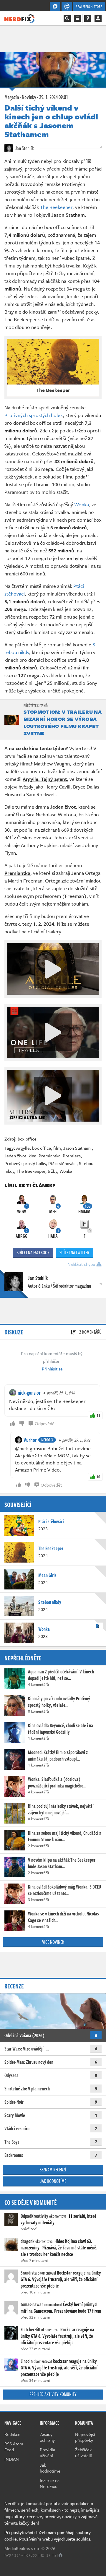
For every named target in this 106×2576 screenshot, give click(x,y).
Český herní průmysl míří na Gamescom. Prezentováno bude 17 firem (61, 2308)
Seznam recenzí (53, 2170)
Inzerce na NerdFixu (50, 2483)
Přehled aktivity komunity (53, 2394)
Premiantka (49, 1156)
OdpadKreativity (34, 2216)
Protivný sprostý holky (25, 1163)
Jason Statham (78, 1148)
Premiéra (72, 1156)
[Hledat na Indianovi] (67, 18)
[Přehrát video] (53, 969)
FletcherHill (30, 2330)
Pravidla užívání (47, 2452)
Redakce (12, 2434)
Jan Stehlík (24, 148)
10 (98, 1477)
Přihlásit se (52, 1369)
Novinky (29, 97)
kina (32, 1156)
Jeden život (15, 1156)
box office (27, 1139)
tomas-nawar (32, 2304)
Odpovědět (45, 1423)
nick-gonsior (29, 1393)
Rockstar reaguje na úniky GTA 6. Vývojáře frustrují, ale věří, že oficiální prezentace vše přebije (61, 2279)
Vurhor (30, 1440)
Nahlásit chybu (82, 1264)
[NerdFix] (19, 18)
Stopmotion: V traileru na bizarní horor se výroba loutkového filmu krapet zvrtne (63, 722)
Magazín (12, 97)
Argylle (23, 1148)
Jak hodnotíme (53, 2181)
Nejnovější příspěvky (85, 2437)
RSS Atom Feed (14, 2447)
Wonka (82, 504)
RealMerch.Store (89, 7)
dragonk (28, 2241)
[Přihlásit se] (98, 18)
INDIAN (12, 2459)
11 (98, 1415)
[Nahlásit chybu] (61, 2555)
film (57, 1148)
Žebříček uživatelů (84, 2452)
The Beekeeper (56, 207)
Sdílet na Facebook (33, 1253)
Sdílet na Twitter (74, 1253)
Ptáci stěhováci (62, 1163)
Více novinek (53, 1942)
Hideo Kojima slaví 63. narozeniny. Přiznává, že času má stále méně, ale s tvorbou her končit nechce (59, 2248)
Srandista (29, 2273)
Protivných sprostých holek (34, 415)
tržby (52, 1171)
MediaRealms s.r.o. (22, 2548)
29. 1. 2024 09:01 (54, 97)
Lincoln (27, 2361)
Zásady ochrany (47, 2437)
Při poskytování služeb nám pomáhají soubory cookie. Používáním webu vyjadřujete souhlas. (48, 2536)
